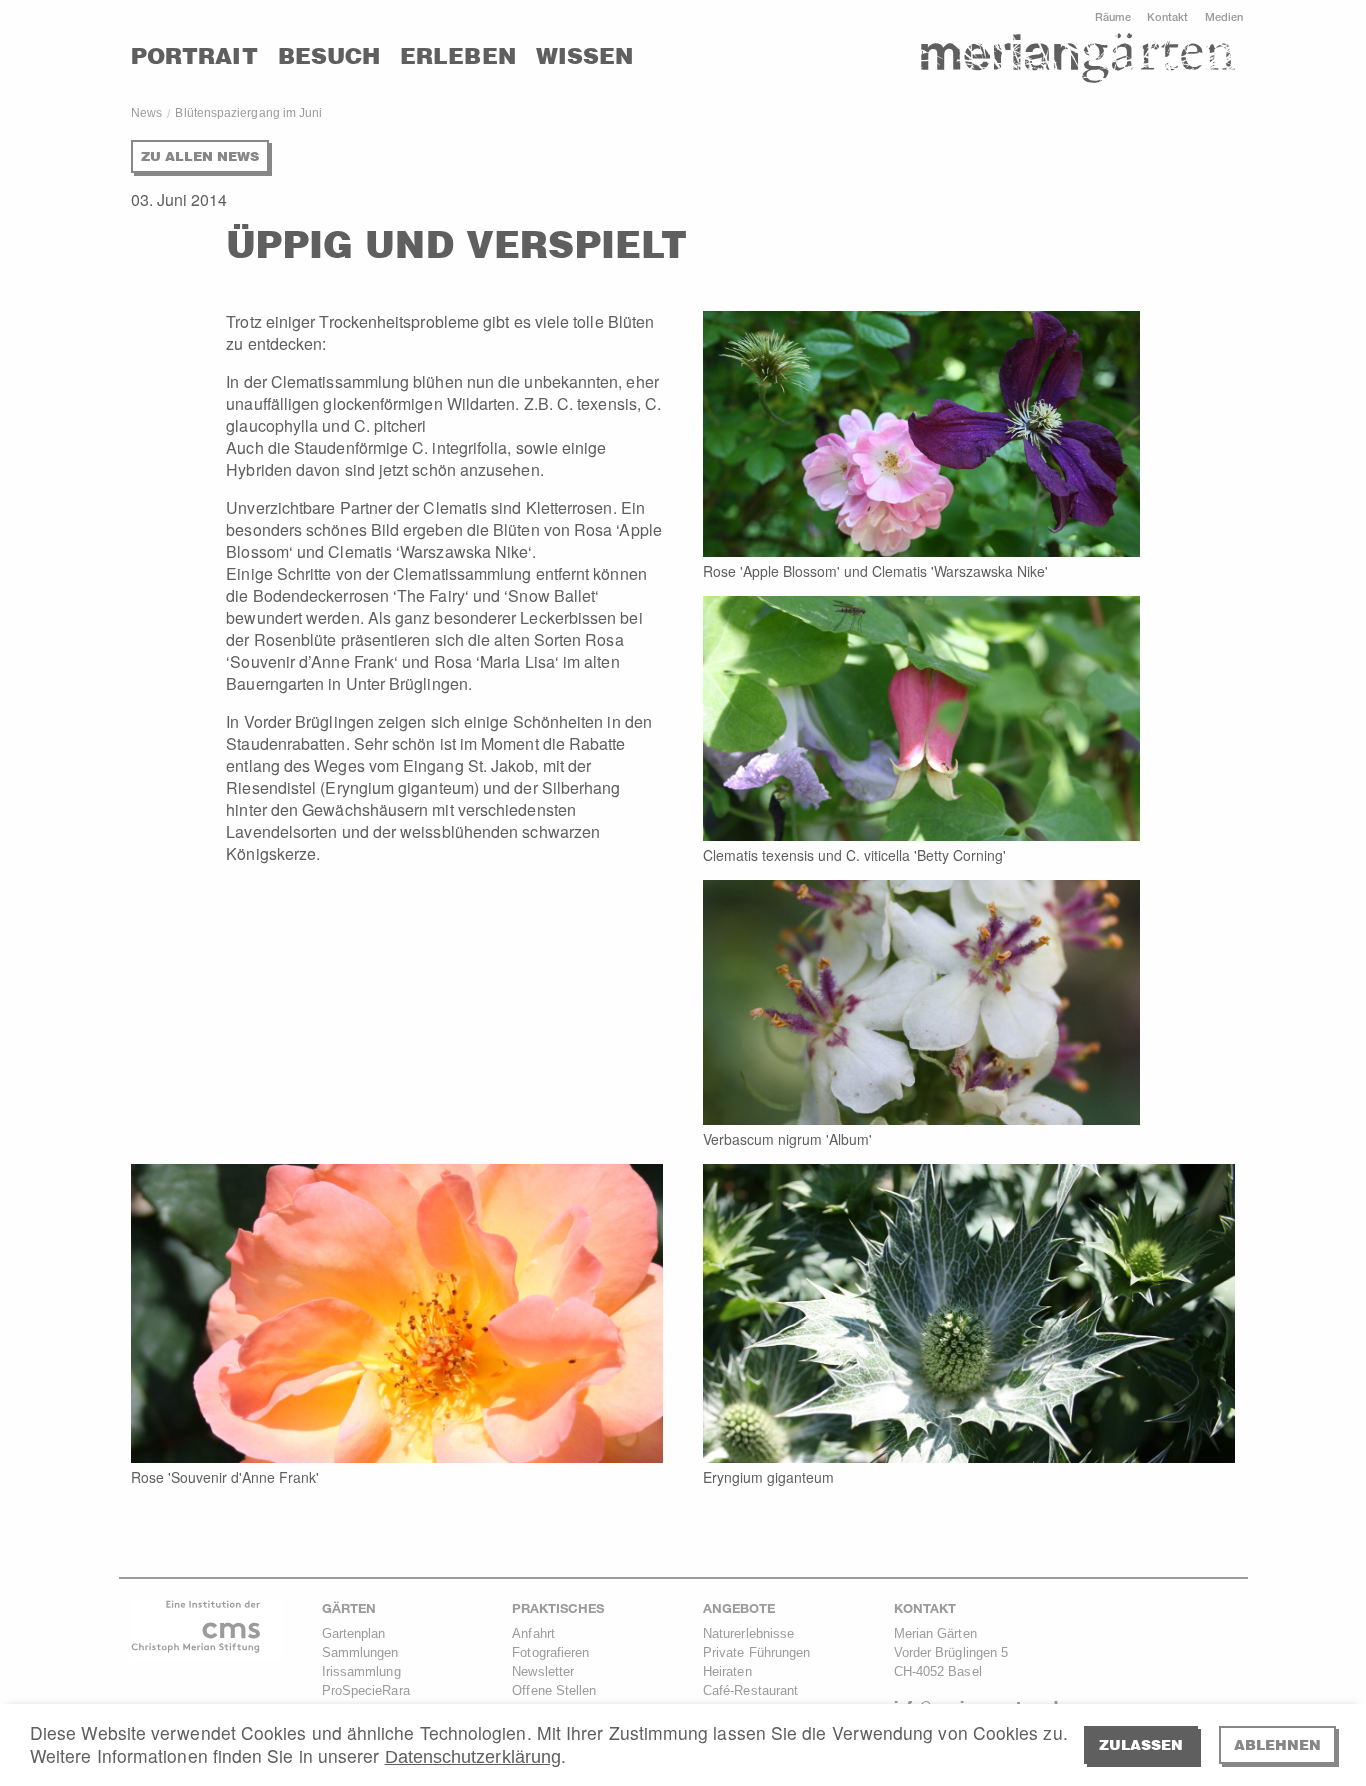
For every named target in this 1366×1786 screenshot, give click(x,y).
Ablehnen (1277, 1744)
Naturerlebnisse (748, 1633)
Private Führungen (756, 1652)
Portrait (194, 56)
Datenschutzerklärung (473, 1757)
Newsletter (543, 1671)
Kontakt (1168, 16)
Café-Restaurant (750, 1690)
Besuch (329, 56)
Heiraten (727, 1671)
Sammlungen (360, 1652)
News (146, 113)
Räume (1113, 16)
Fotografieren (550, 1652)
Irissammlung (361, 1671)
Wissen (584, 56)
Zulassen (1141, 1744)
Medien (1224, 16)
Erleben (458, 56)
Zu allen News (200, 156)
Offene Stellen (554, 1690)
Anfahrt (533, 1633)
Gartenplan (354, 1633)
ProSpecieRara (366, 1690)
